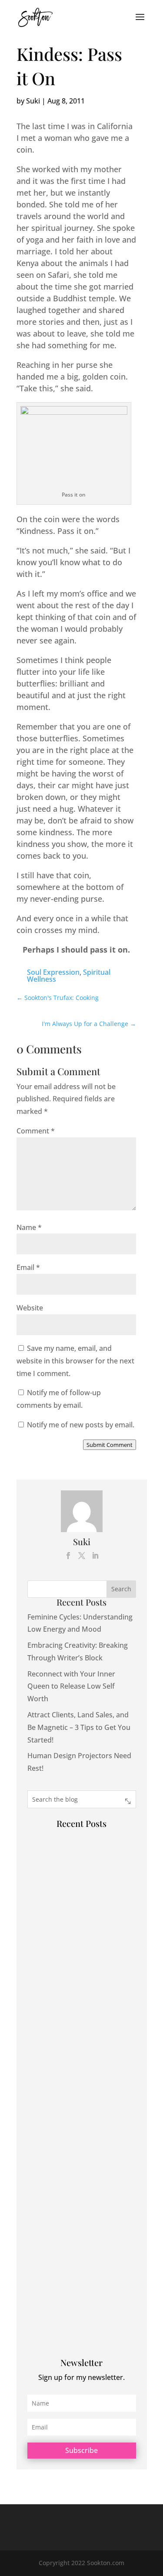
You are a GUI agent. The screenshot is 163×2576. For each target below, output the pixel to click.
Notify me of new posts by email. (81, 1425)
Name (29, 1227)
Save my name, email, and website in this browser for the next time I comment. (75, 1361)
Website (30, 1308)
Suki (33, 101)
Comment (36, 1131)
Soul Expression (53, 972)
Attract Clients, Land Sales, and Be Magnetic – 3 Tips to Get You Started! (79, 1727)
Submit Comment (110, 1445)
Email (28, 1267)
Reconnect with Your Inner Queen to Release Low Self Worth (71, 1686)
